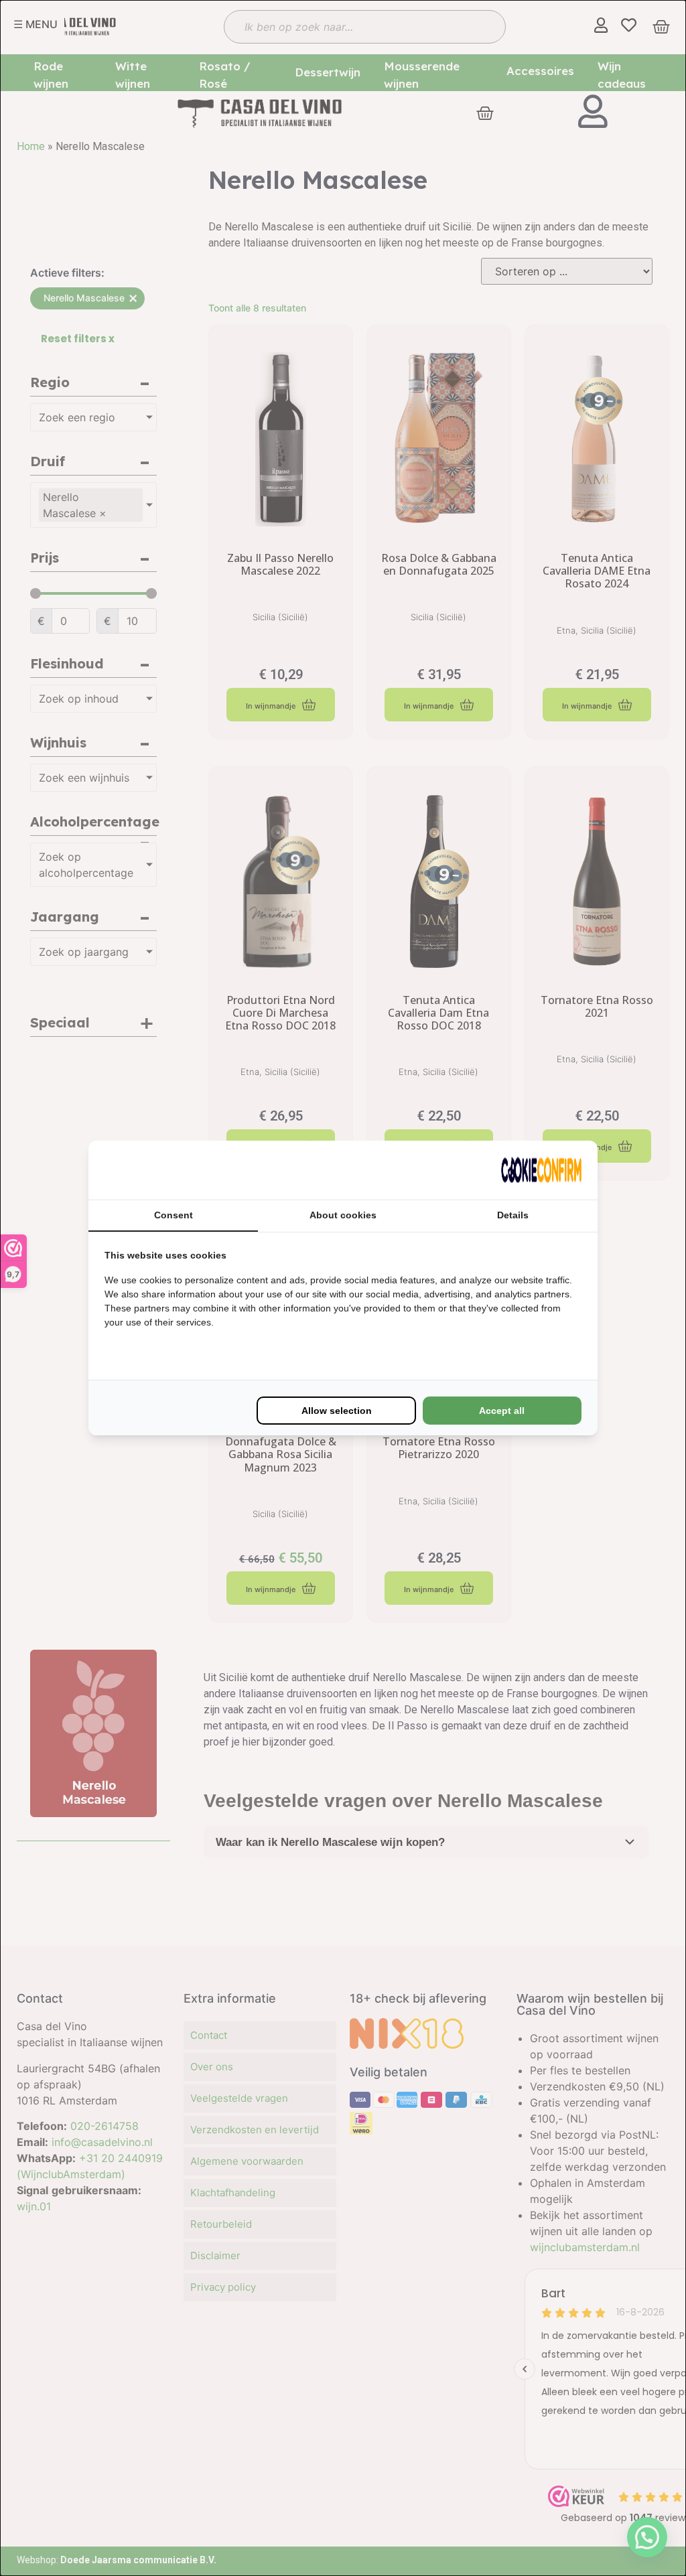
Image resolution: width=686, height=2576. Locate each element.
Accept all (502, 1411)
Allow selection (337, 1411)
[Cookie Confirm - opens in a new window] (541, 1170)
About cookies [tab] (343, 1215)
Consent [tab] (174, 1215)
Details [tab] (513, 1215)
